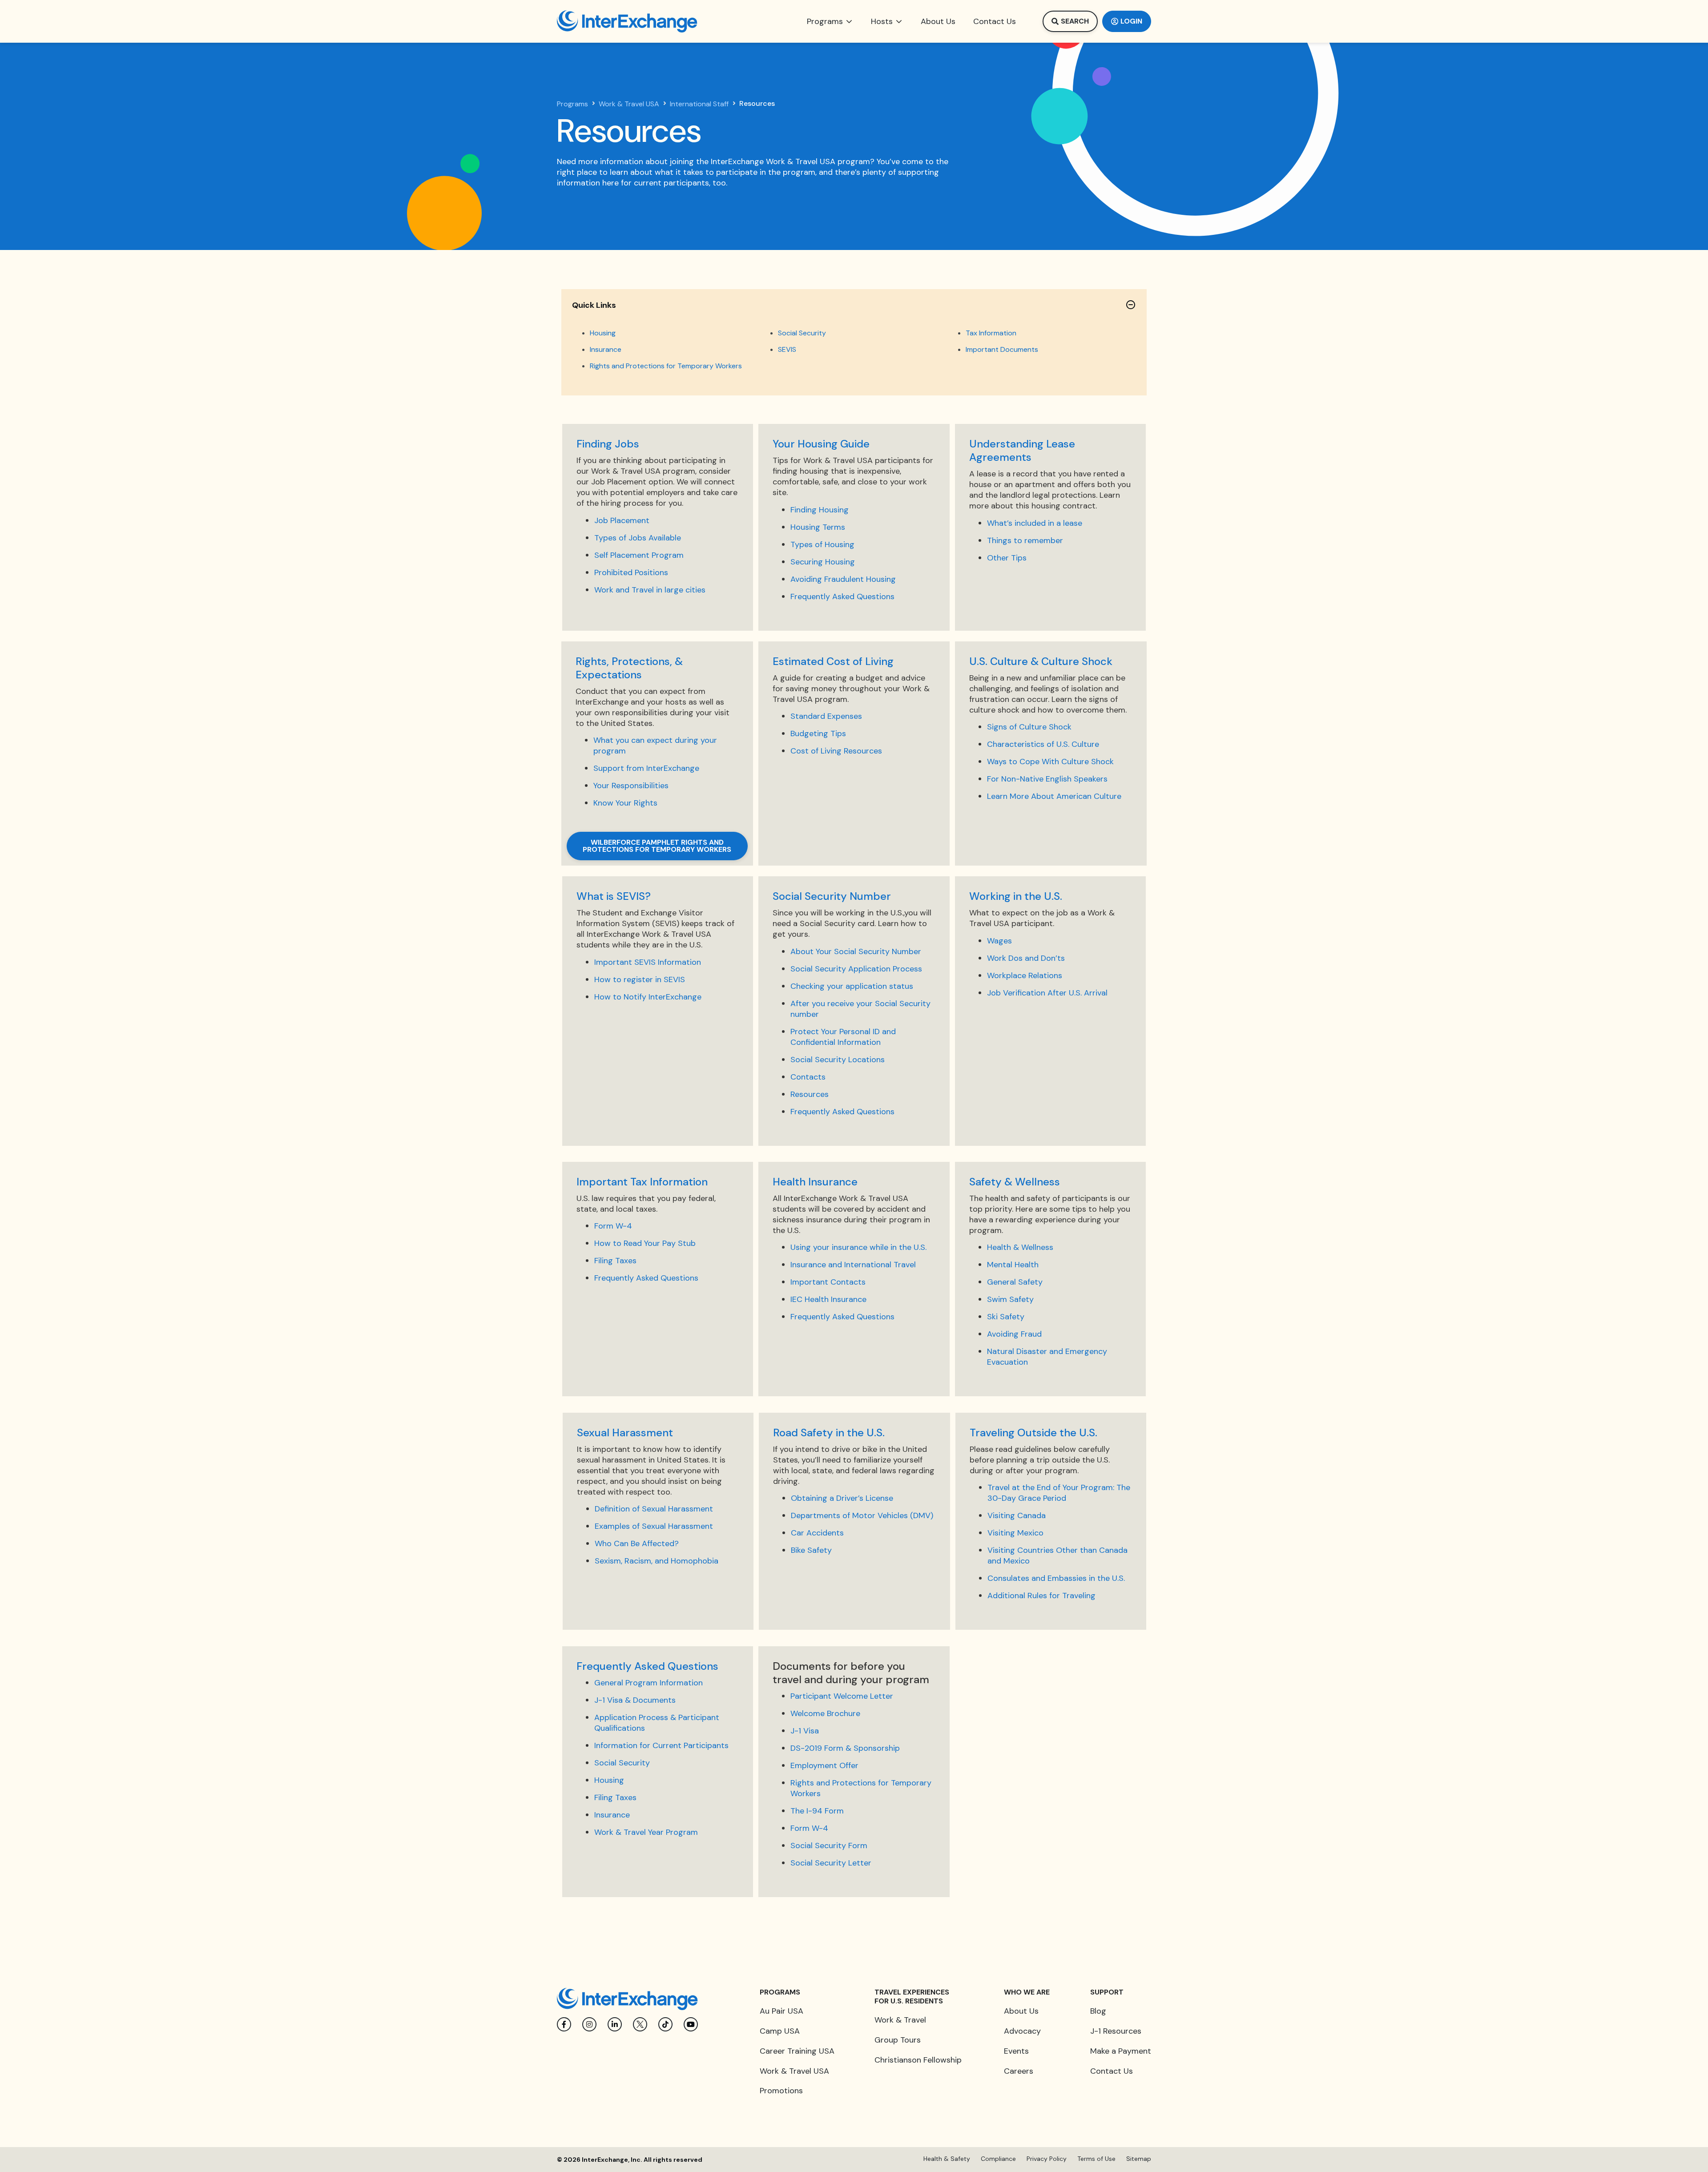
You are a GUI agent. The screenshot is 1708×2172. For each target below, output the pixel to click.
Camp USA (780, 2031)
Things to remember (1025, 540)
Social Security (802, 333)
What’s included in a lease (1035, 523)
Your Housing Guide (821, 444)
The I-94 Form (817, 1811)
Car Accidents (817, 1533)
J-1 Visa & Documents (635, 1700)
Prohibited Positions (631, 572)
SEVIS (787, 349)
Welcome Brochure (825, 1713)
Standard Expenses (826, 716)
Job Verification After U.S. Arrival (1047, 993)
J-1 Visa (805, 1731)
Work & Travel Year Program (646, 1832)
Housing (603, 333)
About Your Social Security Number (856, 951)
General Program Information (649, 1683)
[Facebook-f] (564, 2024)
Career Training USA (797, 2051)
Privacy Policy (1047, 2159)
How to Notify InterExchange (648, 997)
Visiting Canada (1017, 1515)
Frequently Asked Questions (842, 596)
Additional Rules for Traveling (1041, 1596)
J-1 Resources (1116, 2031)
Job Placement (622, 520)
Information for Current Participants (661, 1745)
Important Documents (1002, 349)
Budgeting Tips (818, 733)
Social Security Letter (831, 1863)
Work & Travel (900, 2020)
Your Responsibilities (631, 786)
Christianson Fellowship (918, 2060)
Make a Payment (1121, 2051)
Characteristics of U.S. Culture (1043, 744)
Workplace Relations (1025, 975)
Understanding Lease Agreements (1022, 450)
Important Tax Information (642, 1182)
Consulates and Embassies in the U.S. (1056, 1578)
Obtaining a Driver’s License (842, 1498)
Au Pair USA (781, 2011)
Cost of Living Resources (836, 751)
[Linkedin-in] (615, 2024)
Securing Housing (823, 562)
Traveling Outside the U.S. (1033, 1433)
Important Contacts (828, 1282)
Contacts (808, 1077)
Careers (1019, 2071)
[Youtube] (691, 2024)
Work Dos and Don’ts (1026, 958)
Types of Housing (822, 544)
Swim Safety (1010, 1299)
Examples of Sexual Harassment (654, 1526)
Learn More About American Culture (1054, 796)
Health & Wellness (1020, 1247)
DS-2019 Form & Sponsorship (845, 1748)
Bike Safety (811, 1550)
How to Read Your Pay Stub (645, 1243)
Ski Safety (1006, 1317)
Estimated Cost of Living (833, 661)
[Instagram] (589, 2024)
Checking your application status (852, 986)
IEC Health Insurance (828, 1299)
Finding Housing (820, 510)
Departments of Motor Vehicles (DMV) (862, 1515)
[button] (830, 21)
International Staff (699, 104)
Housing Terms (818, 527)
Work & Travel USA (629, 104)
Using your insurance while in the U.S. (858, 1247)
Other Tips (1007, 558)
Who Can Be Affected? (637, 1543)
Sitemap (1139, 2159)
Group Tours (898, 2040)
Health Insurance (815, 1182)
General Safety (1015, 1282)
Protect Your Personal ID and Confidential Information (843, 1037)
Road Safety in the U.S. (829, 1433)
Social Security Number (832, 896)
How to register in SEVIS (640, 979)
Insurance (606, 349)
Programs (572, 104)
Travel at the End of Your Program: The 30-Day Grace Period (1059, 1493)
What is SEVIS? (614, 896)
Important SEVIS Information (648, 962)
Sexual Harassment (625, 1433)
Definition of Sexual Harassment (654, 1509)
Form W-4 (613, 1226)
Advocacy (1022, 2031)
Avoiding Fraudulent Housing (843, 579)
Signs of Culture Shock (1029, 727)
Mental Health (1013, 1265)
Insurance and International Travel (853, 1265)
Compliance (998, 2159)
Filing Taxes (615, 1261)
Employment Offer (824, 1765)
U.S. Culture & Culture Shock (1041, 661)
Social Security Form (829, 1846)
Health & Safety (947, 2159)
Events (1016, 2051)
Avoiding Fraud (1014, 1334)
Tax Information (991, 333)
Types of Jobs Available (638, 538)
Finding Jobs (608, 444)
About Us (1021, 2011)
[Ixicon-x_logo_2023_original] (640, 2024)
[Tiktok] (665, 2024)
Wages (999, 941)
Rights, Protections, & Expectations (629, 668)
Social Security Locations (838, 1060)
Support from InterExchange (646, 768)
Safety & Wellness (1015, 1182)
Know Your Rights (625, 803)
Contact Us (1112, 2071)
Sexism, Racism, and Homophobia (657, 1561)
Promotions (781, 2091)
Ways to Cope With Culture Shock (1050, 762)
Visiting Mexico (1015, 1533)
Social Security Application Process (856, 969)
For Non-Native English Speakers (1047, 779)
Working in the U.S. (1016, 896)
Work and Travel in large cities (650, 590)
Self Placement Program (639, 555)
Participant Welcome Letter (842, 1696)
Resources (810, 1094)
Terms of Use (1096, 2159)
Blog (1098, 2011)
